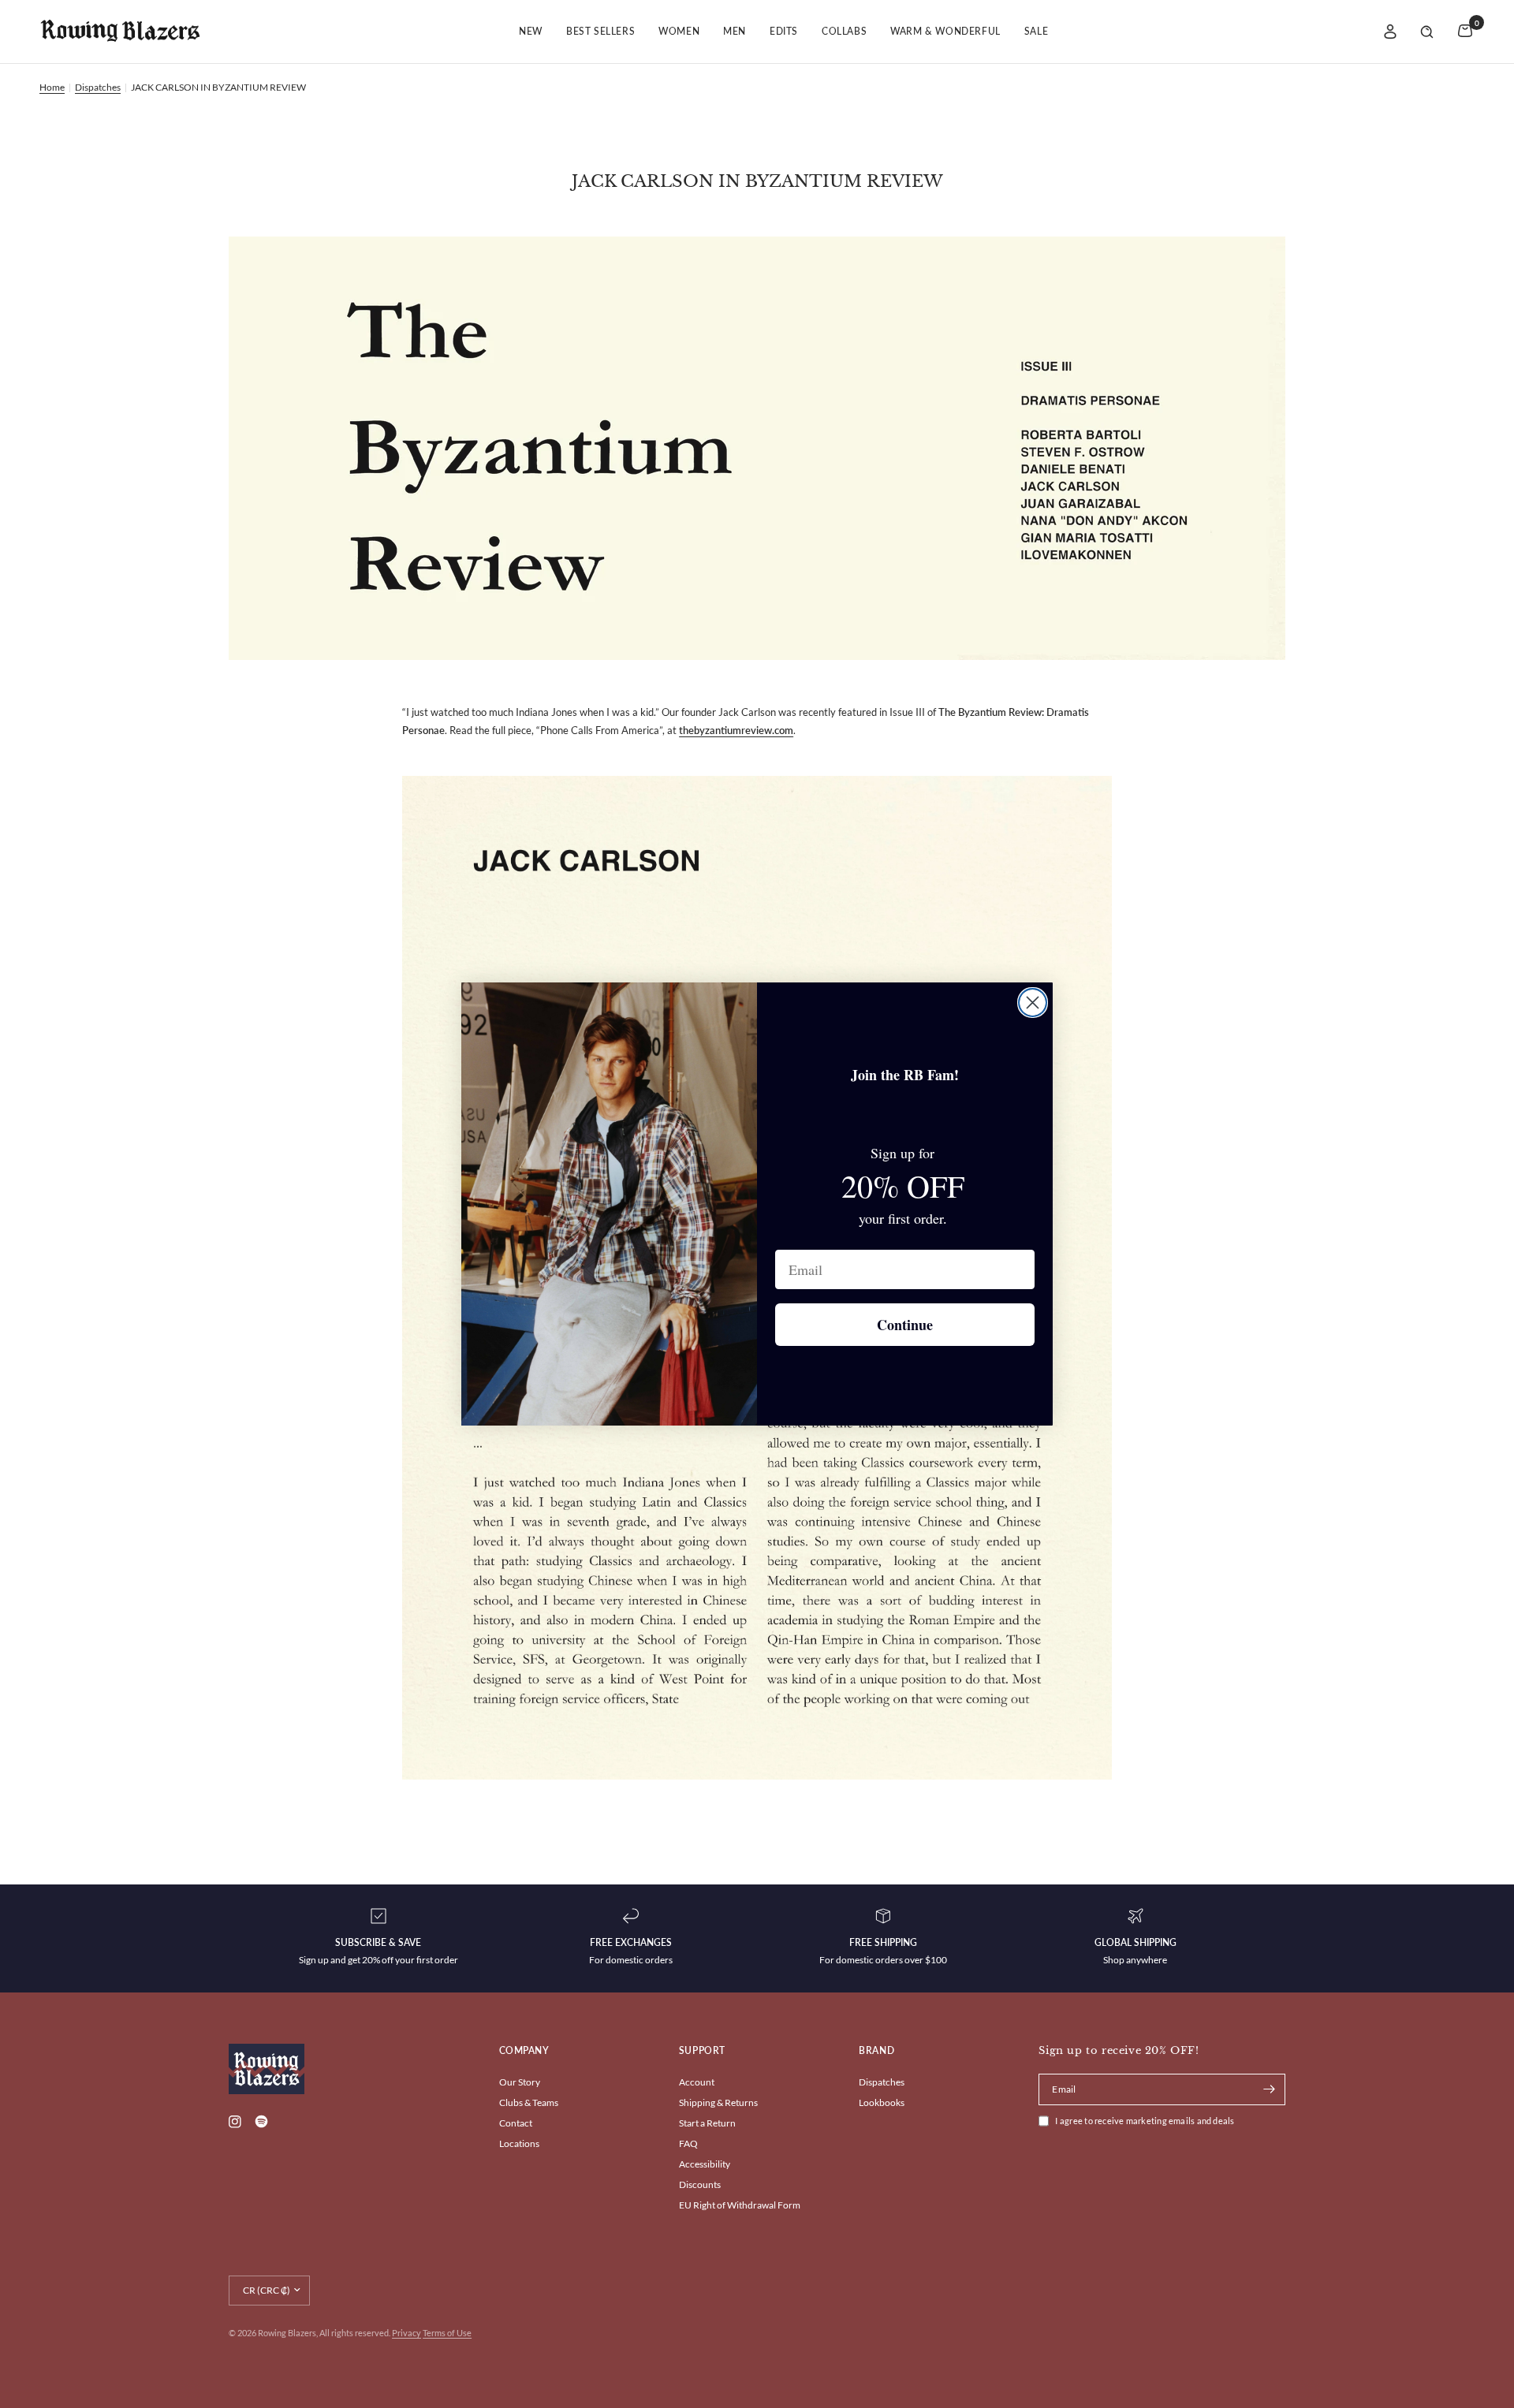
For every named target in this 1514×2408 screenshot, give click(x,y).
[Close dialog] (1033, 1003)
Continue (905, 1325)
